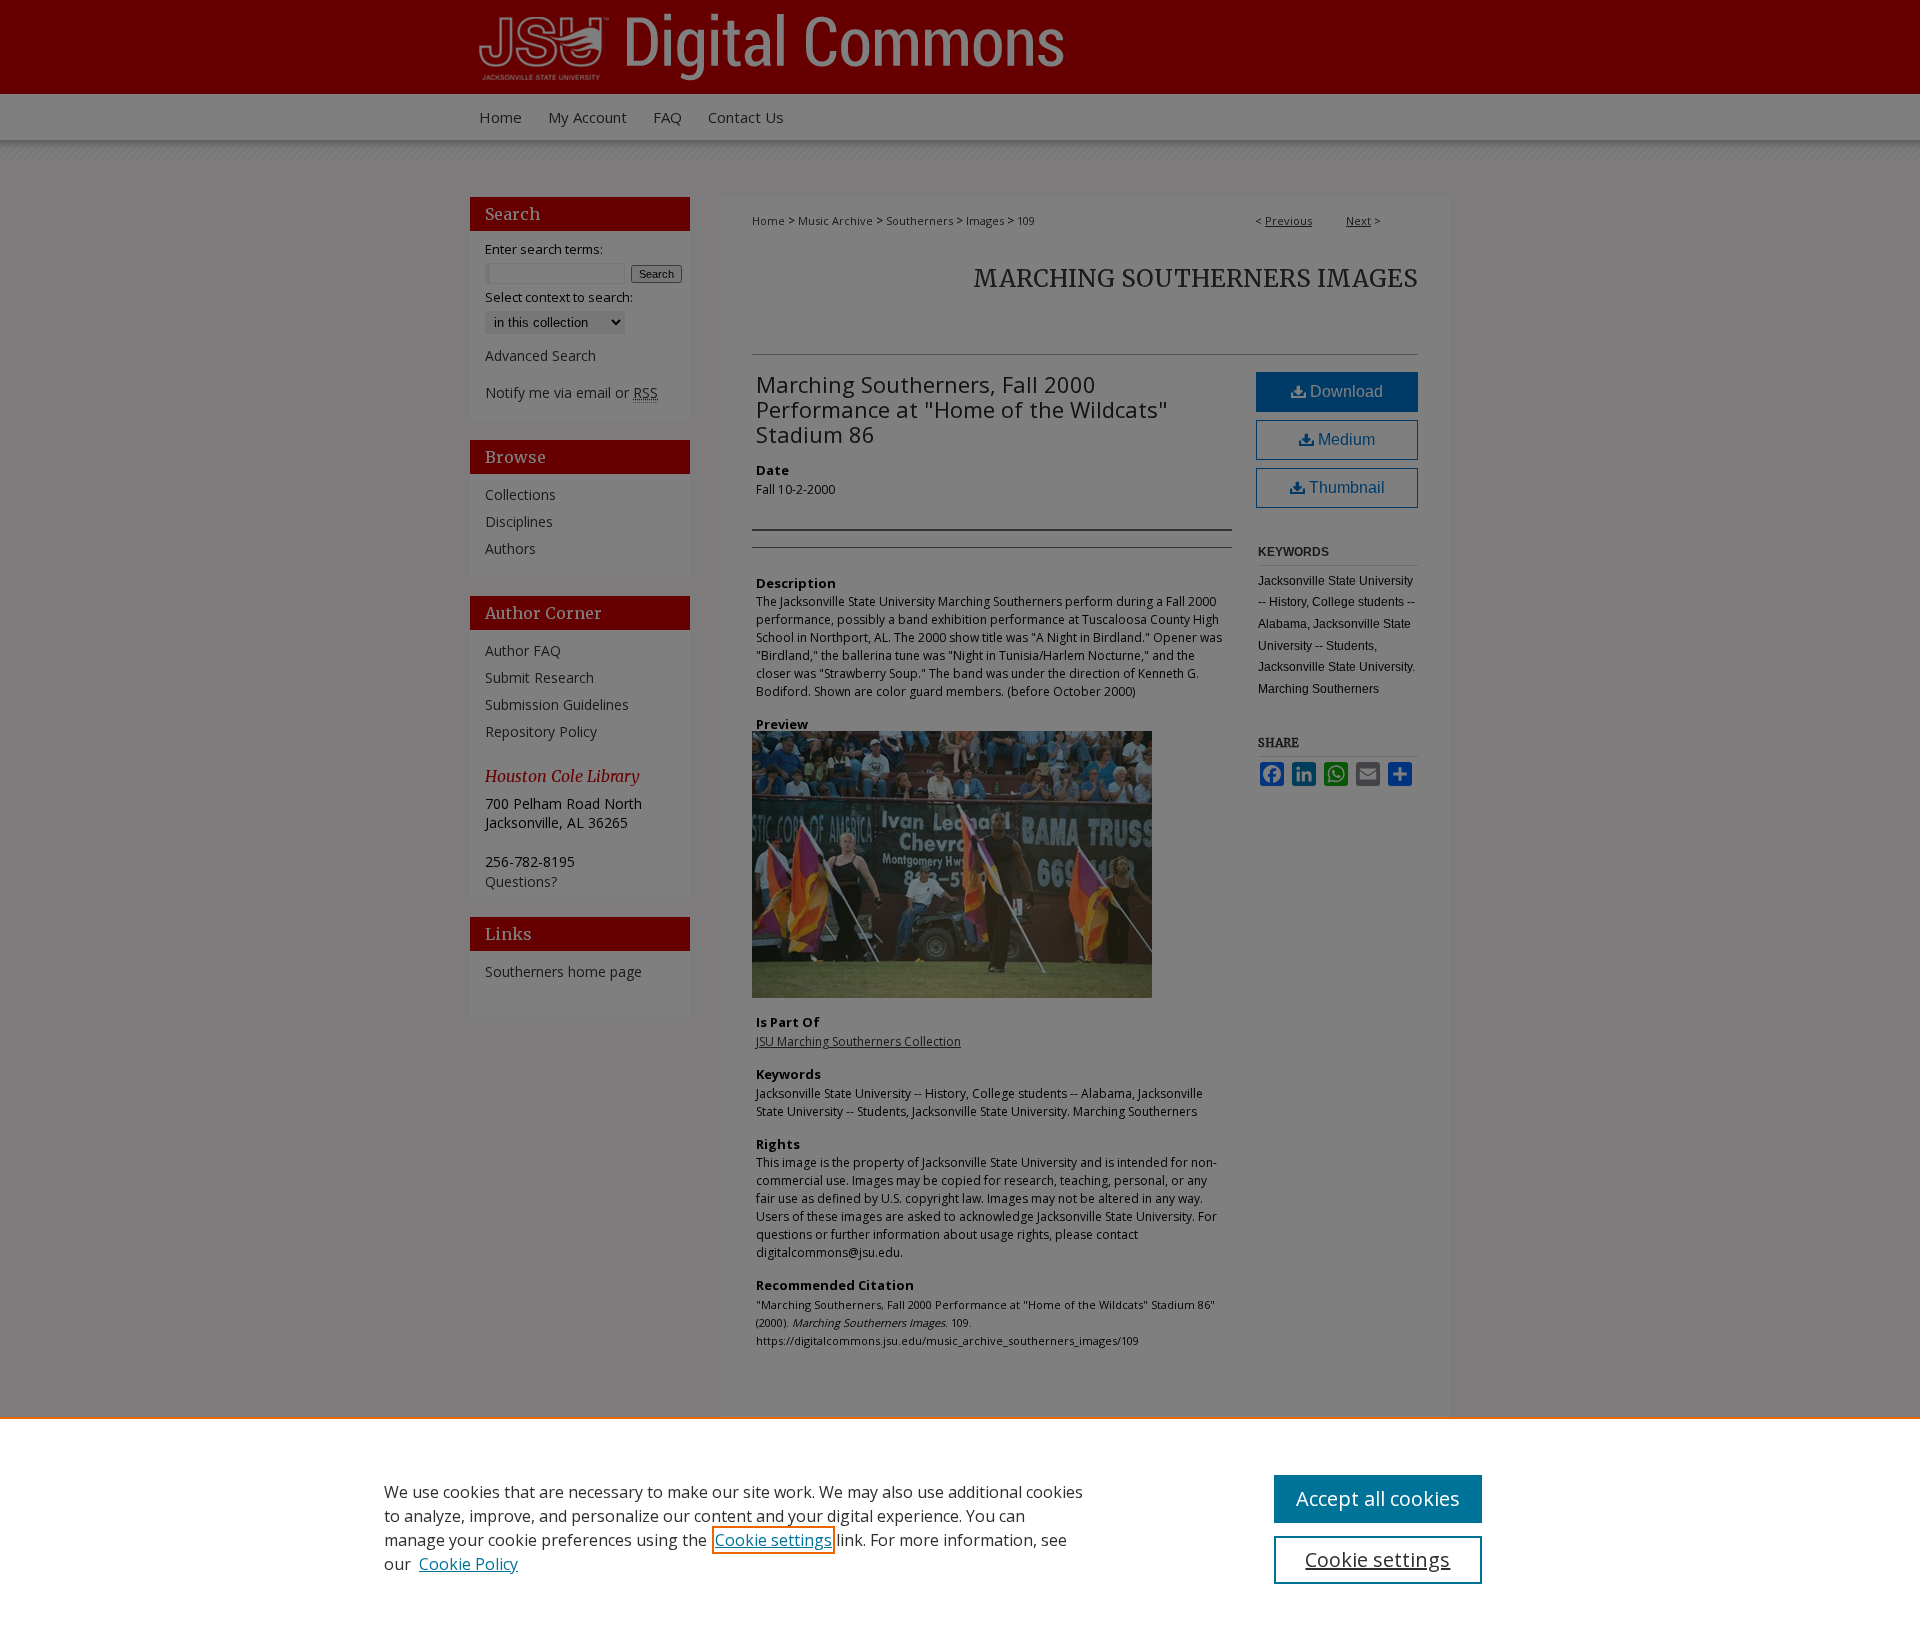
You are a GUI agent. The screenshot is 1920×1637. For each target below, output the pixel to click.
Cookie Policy (468, 1564)
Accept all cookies (1378, 1498)
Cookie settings (773, 1540)
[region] (960, 1527)
